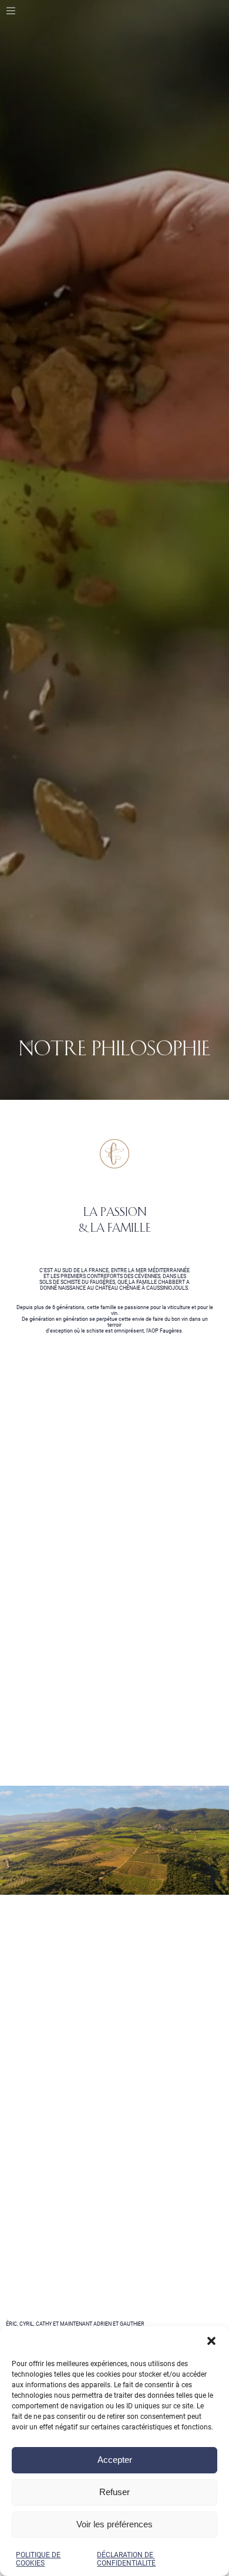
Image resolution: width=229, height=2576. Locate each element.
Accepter (115, 2460)
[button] (211, 2341)
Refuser (114, 2492)
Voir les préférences (114, 2524)
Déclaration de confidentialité (126, 2559)
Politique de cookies (38, 2559)
